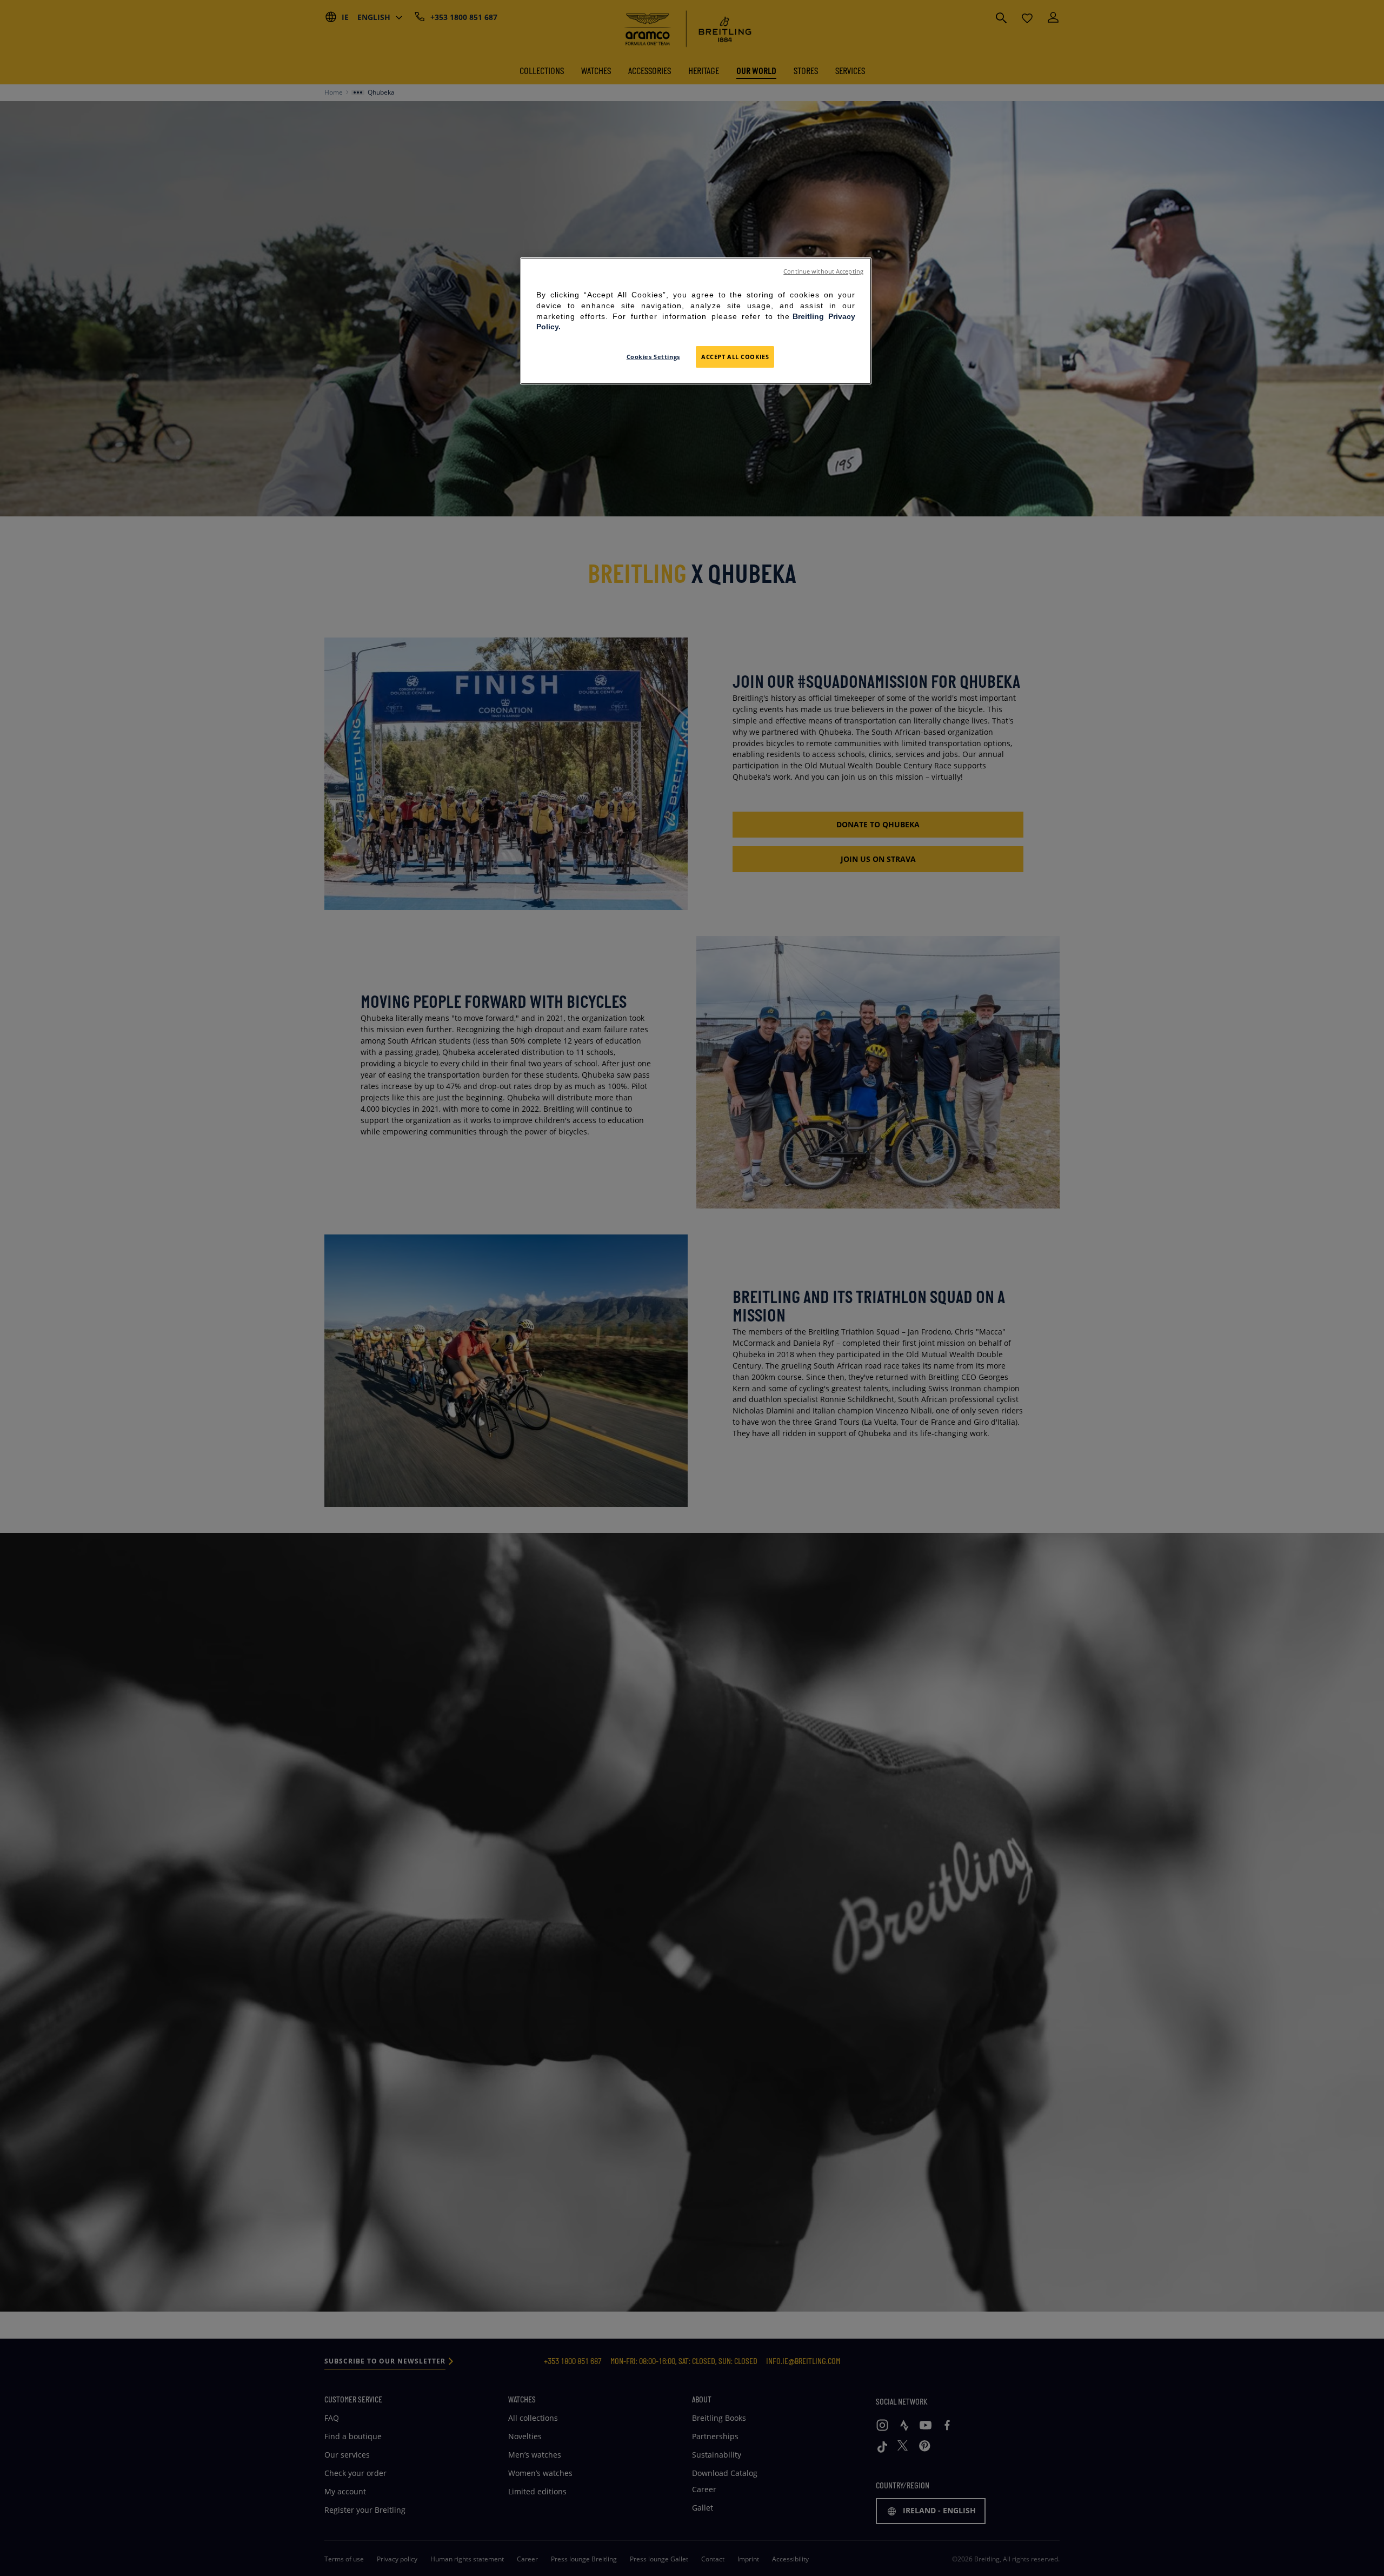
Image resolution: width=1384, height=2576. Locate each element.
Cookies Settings (653, 357)
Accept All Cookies (735, 357)
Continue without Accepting (823, 271)
